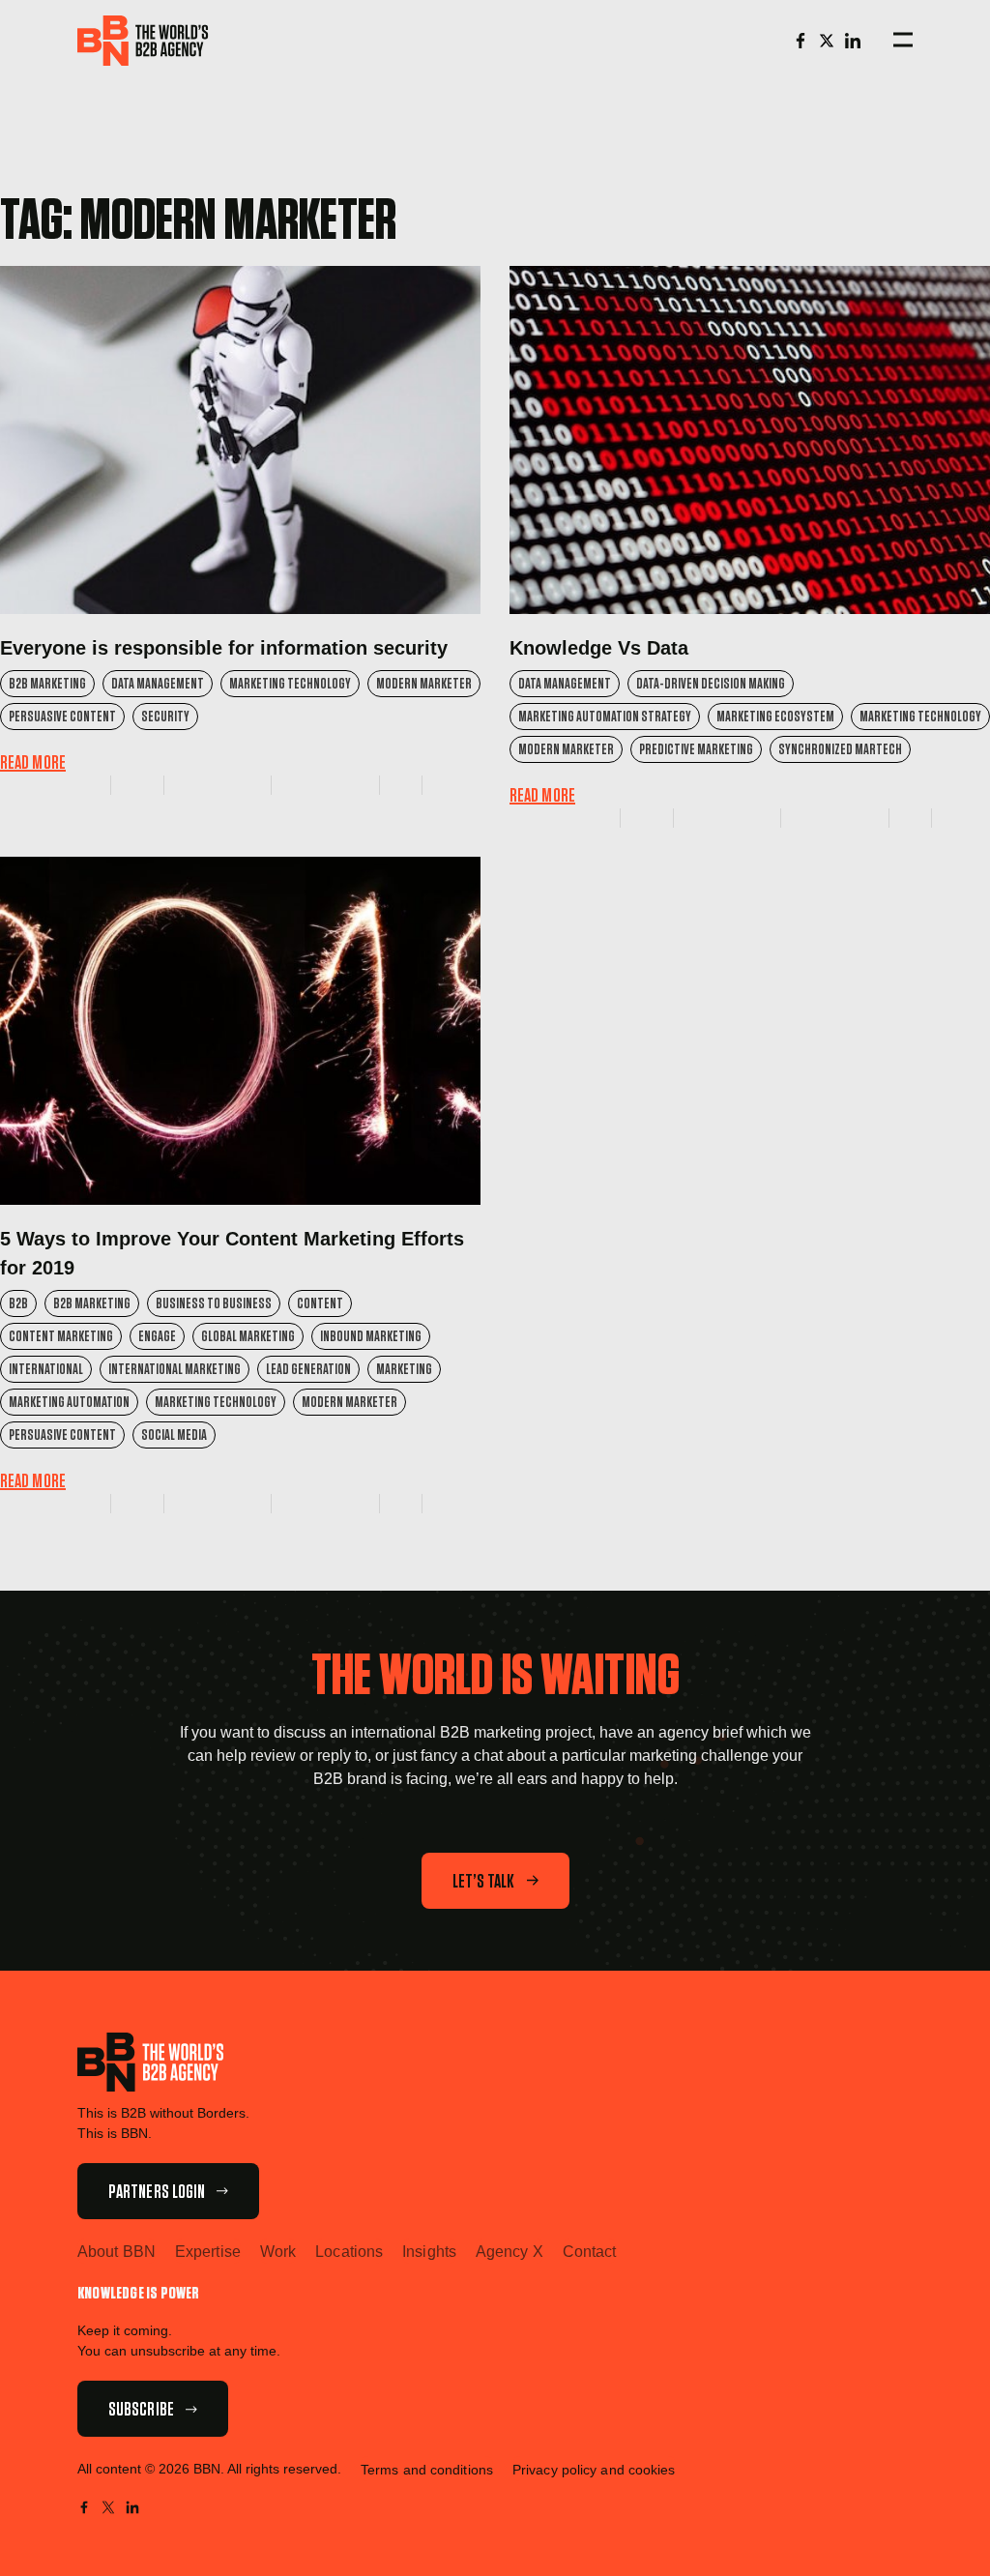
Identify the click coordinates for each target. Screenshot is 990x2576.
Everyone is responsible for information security (224, 648)
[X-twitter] (827, 41)
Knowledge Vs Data (599, 648)
